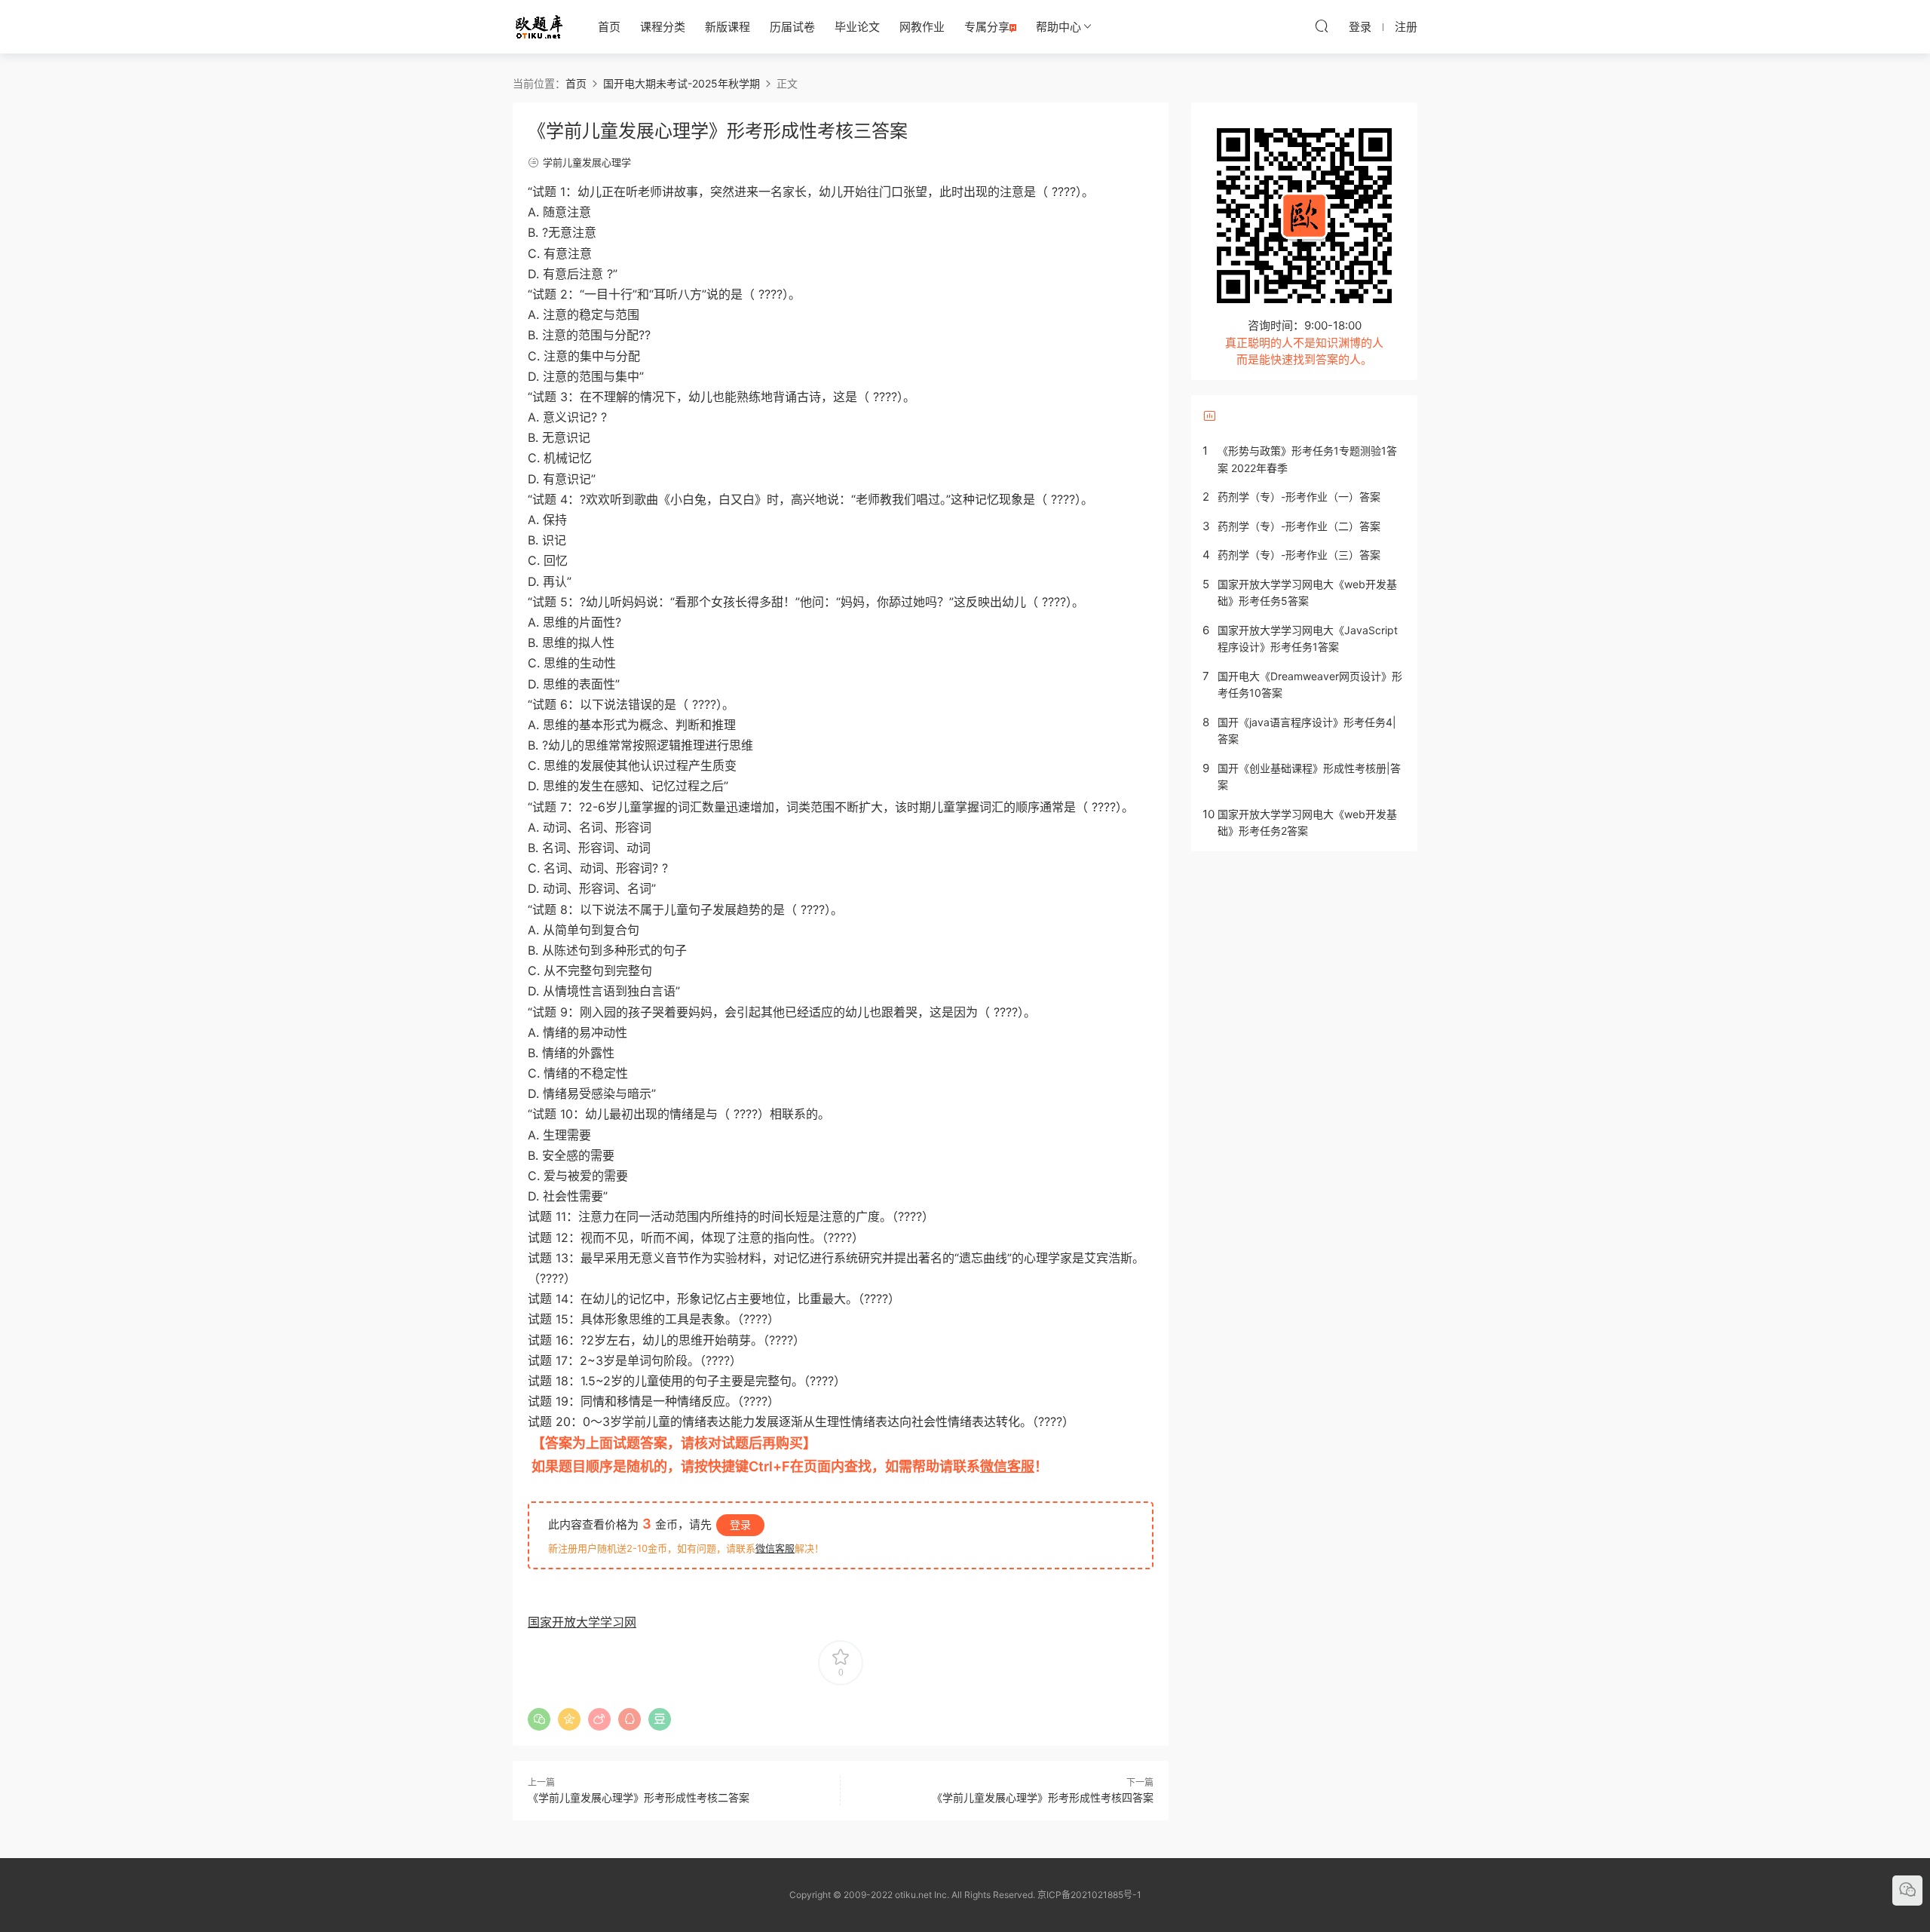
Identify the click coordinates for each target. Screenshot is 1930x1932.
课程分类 (663, 27)
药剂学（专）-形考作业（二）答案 (1299, 526)
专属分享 (987, 27)
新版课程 (728, 27)
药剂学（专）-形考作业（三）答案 (1299, 555)
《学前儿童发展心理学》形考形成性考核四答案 (1043, 1797)
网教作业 (922, 27)
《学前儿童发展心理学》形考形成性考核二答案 (639, 1797)
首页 (609, 27)
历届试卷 (792, 27)
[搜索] (1322, 26)
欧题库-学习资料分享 (539, 26)
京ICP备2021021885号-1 (1089, 1895)
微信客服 (1007, 1466)
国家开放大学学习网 (582, 1622)
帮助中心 (1058, 27)
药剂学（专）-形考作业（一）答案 (1299, 497)
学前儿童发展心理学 (587, 162)
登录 (740, 1524)
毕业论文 (857, 27)
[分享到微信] (539, 1719)
